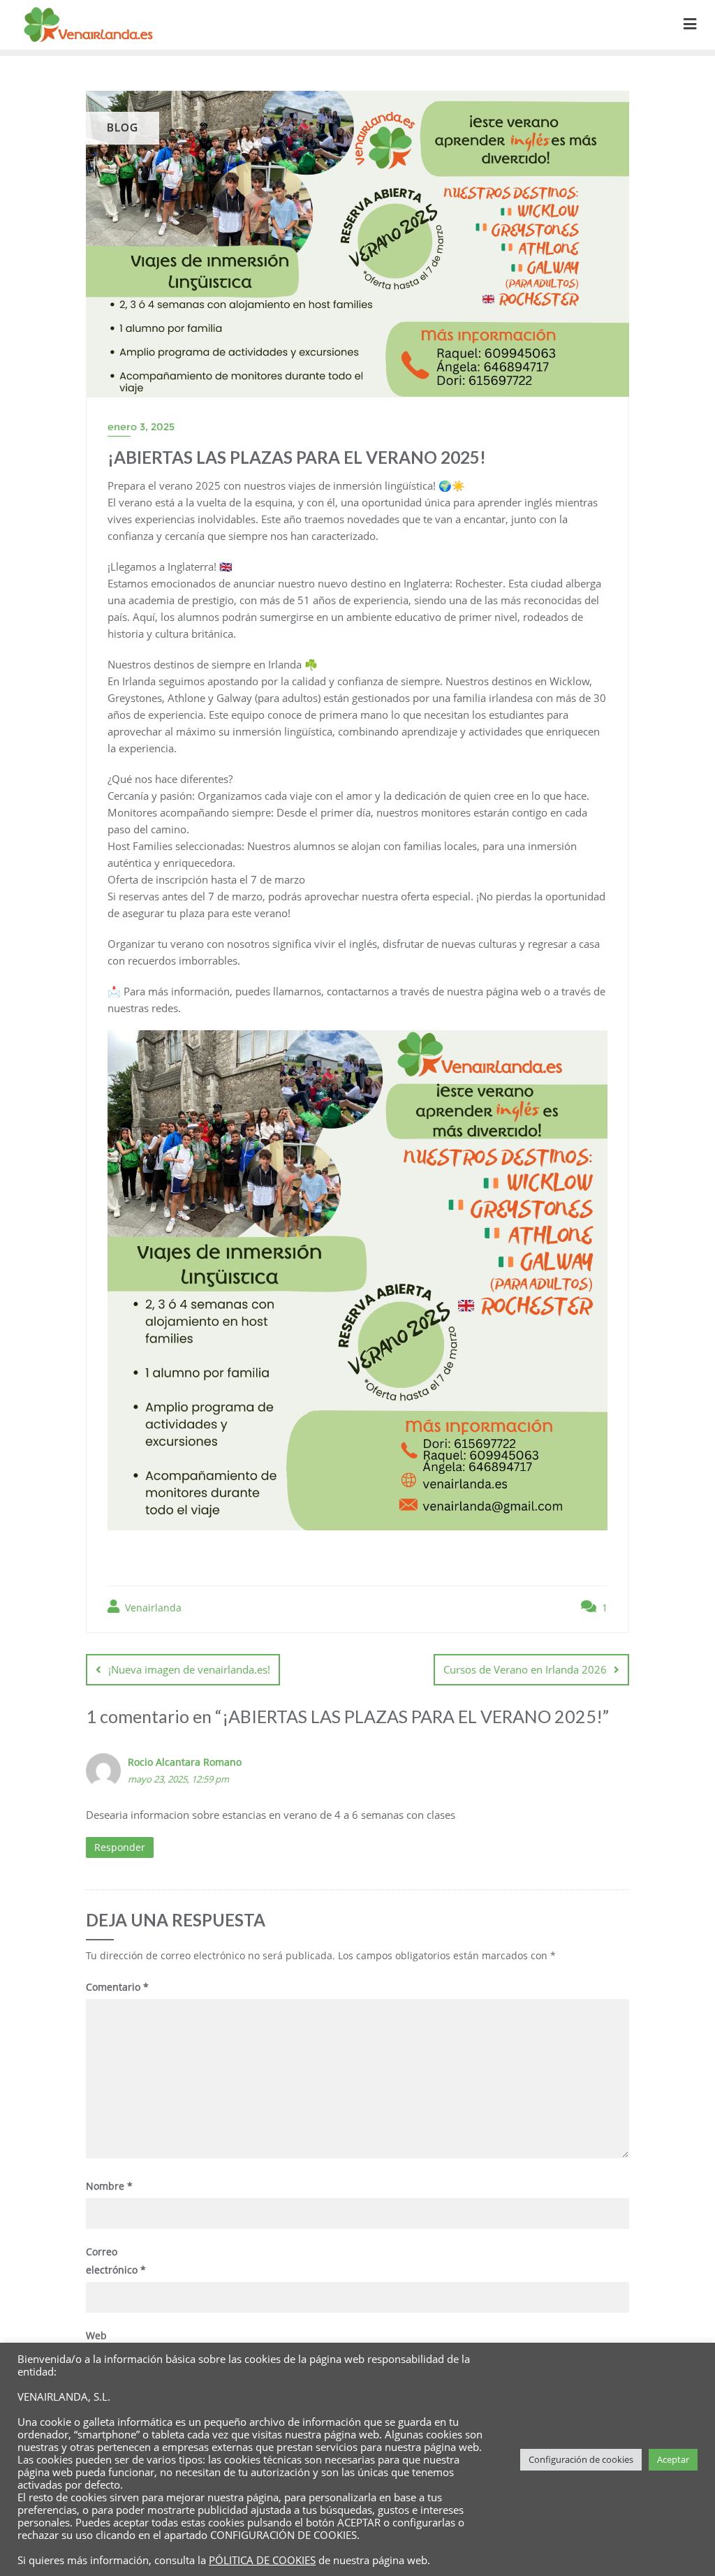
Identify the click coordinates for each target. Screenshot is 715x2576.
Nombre (109, 2186)
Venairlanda (152, 1608)
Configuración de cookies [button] (581, 2459)
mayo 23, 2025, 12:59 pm (178, 1779)
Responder (120, 1847)
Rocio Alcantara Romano (185, 1762)
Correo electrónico (116, 2260)
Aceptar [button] (673, 2459)
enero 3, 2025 (141, 427)
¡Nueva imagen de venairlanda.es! (189, 1669)
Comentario (117, 1987)
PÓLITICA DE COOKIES (262, 2560)
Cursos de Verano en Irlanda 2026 (525, 1669)
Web (96, 2335)
